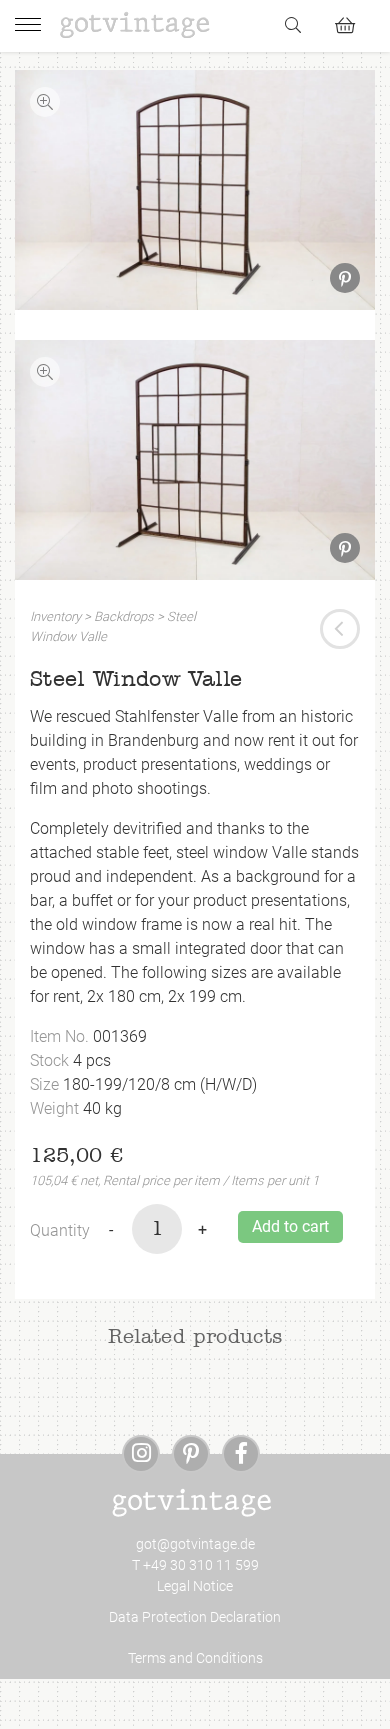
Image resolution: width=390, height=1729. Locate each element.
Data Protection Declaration (195, 1617)
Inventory (55, 616)
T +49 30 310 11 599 (195, 1565)
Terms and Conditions (195, 1658)
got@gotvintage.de (195, 1544)
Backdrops (124, 616)
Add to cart (290, 1226)
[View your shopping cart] (353, 22)
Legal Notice (195, 1586)
